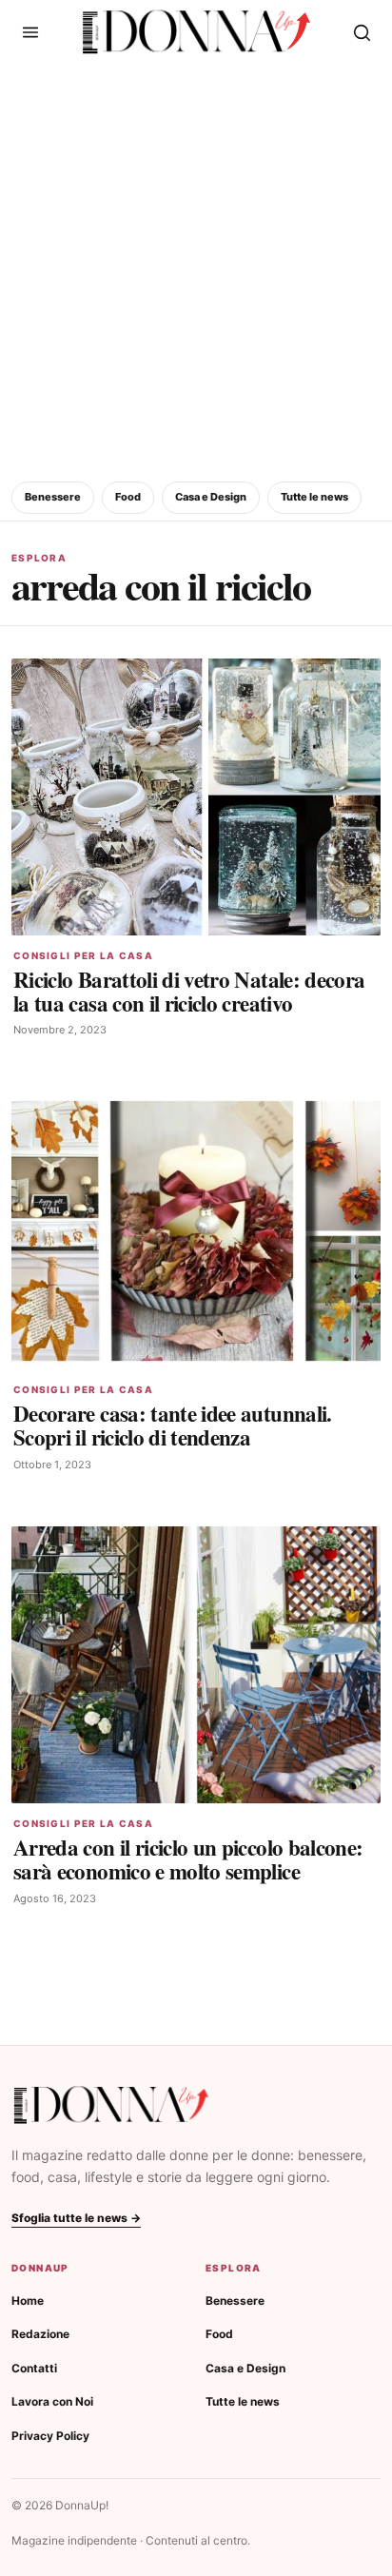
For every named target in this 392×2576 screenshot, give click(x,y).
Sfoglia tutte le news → (76, 2218)
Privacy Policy (50, 2436)
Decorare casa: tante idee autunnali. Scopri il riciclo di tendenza (173, 1425)
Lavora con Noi (52, 2401)
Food (128, 497)
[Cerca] (362, 32)
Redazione (40, 2334)
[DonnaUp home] (111, 2105)
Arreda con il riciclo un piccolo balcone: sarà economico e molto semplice (188, 1859)
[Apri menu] (30, 32)
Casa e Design (211, 497)
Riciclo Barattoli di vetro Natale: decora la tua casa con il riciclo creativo (189, 991)
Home (28, 2301)
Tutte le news (314, 497)
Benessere (53, 497)
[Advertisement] (196, 269)
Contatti (34, 2368)
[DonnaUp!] (196, 32)
